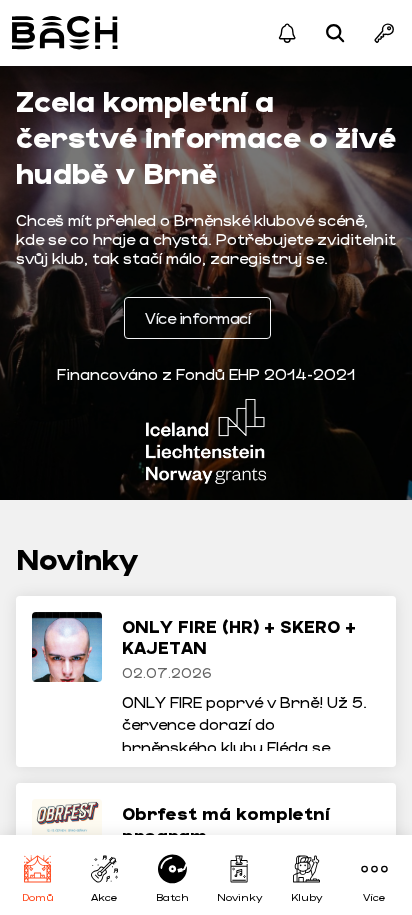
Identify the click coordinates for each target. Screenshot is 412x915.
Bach (66, 33)
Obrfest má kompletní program (226, 824)
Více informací (197, 317)
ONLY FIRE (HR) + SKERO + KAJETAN (239, 637)
